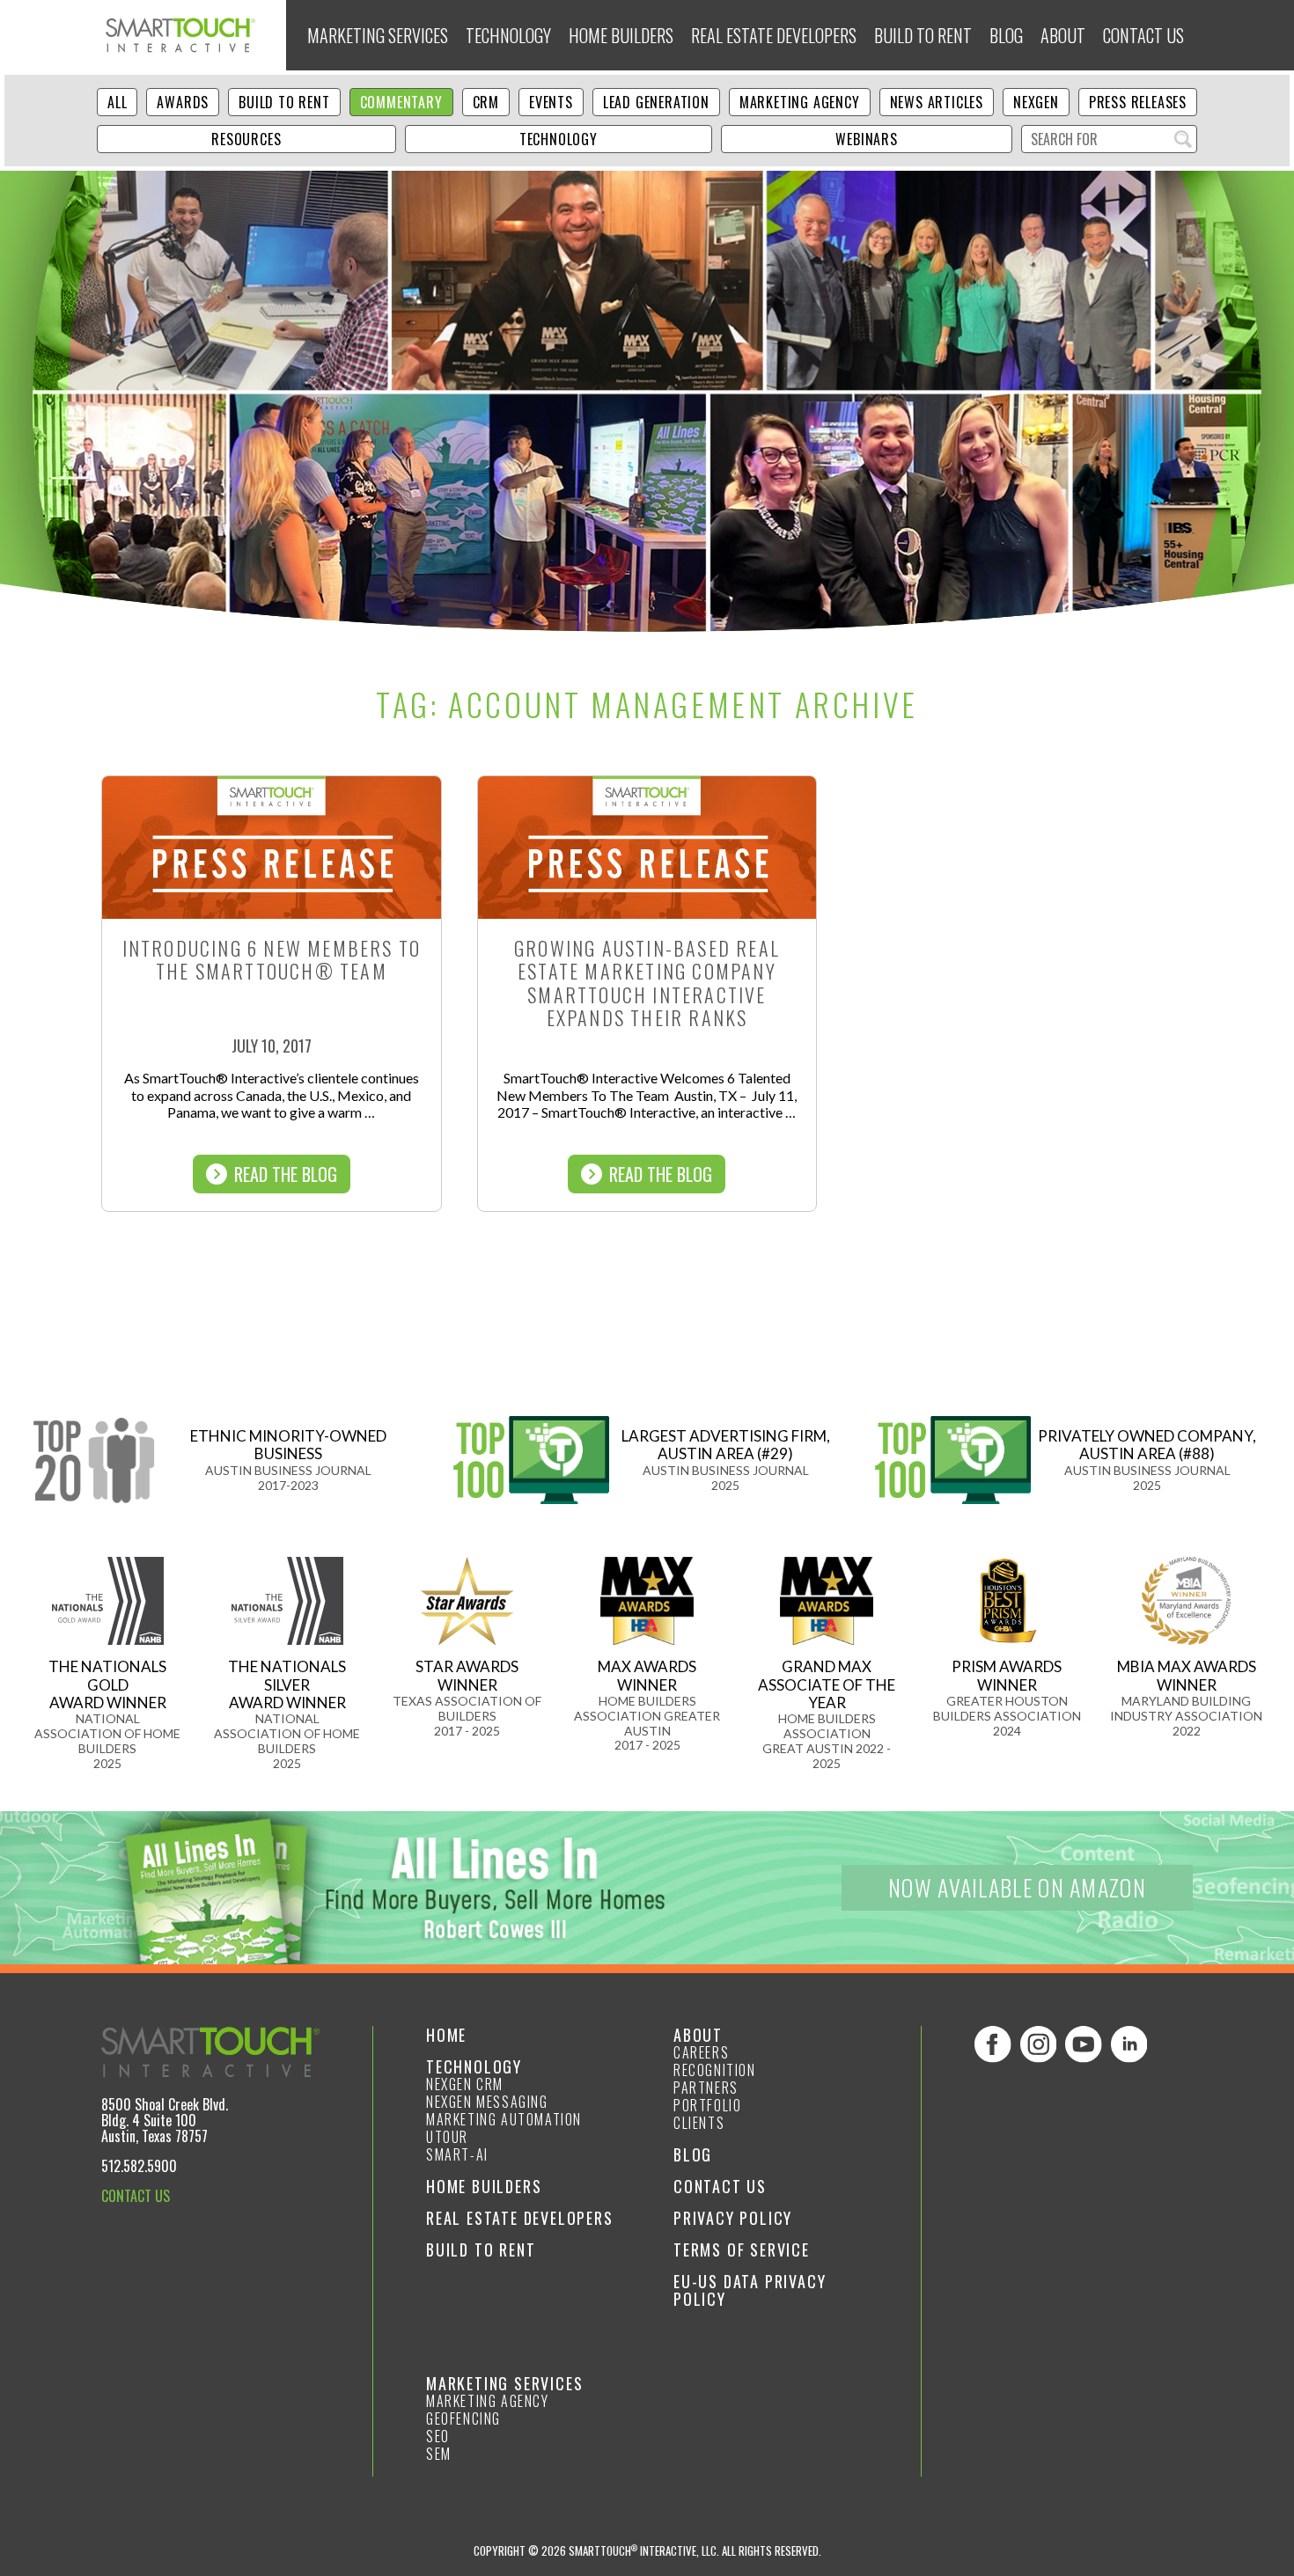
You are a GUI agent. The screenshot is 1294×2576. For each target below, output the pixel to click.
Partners (706, 2088)
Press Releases (1138, 102)
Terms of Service (742, 2249)
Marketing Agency (800, 102)
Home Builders (621, 35)
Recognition (715, 2070)
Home (446, 2035)
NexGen (1036, 102)
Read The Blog (286, 1174)
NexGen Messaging (487, 2102)
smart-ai (457, 2154)
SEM (439, 2454)
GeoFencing (463, 2418)
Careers (701, 2052)
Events (551, 102)
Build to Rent (923, 35)
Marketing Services (378, 35)
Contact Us (1143, 35)
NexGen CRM (465, 2084)
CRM (486, 102)
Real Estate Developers (774, 35)
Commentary (401, 102)
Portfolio (707, 2105)
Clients (699, 2123)
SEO (438, 2436)
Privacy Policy (733, 2218)
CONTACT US (136, 2196)
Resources (246, 139)
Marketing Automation (504, 2119)
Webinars (866, 139)
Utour (447, 2137)
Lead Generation (656, 102)
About (1063, 35)
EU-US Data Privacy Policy (750, 2290)
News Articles (937, 102)
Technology (508, 35)
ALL (117, 102)
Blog (1006, 35)
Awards (183, 102)
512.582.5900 (139, 2166)
